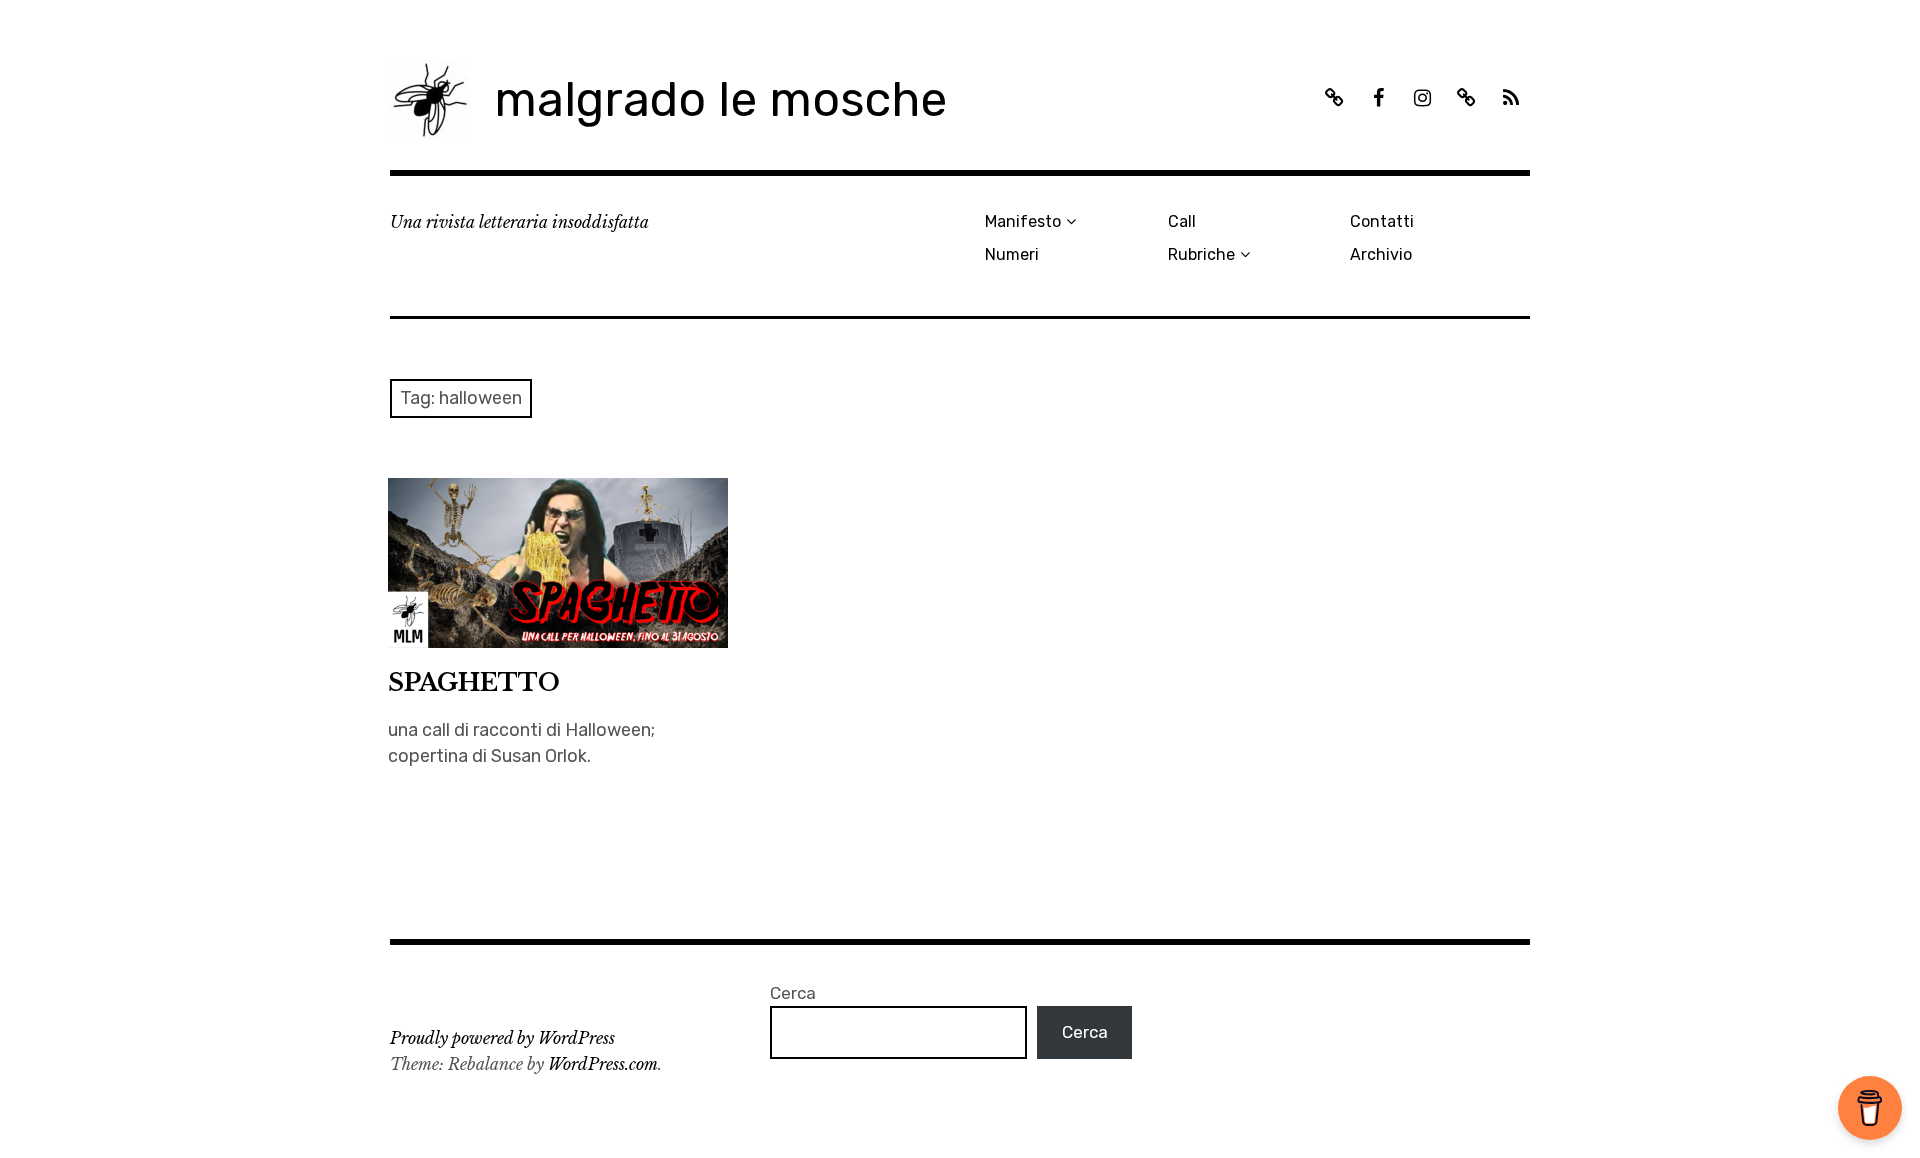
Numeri (1012, 254)
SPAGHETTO (474, 682)
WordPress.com (603, 1064)
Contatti (1382, 221)
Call (1182, 221)
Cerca (793, 993)
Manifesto (1023, 221)
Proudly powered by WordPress (502, 1038)
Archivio (1381, 254)
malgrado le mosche (720, 99)
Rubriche (1201, 254)
